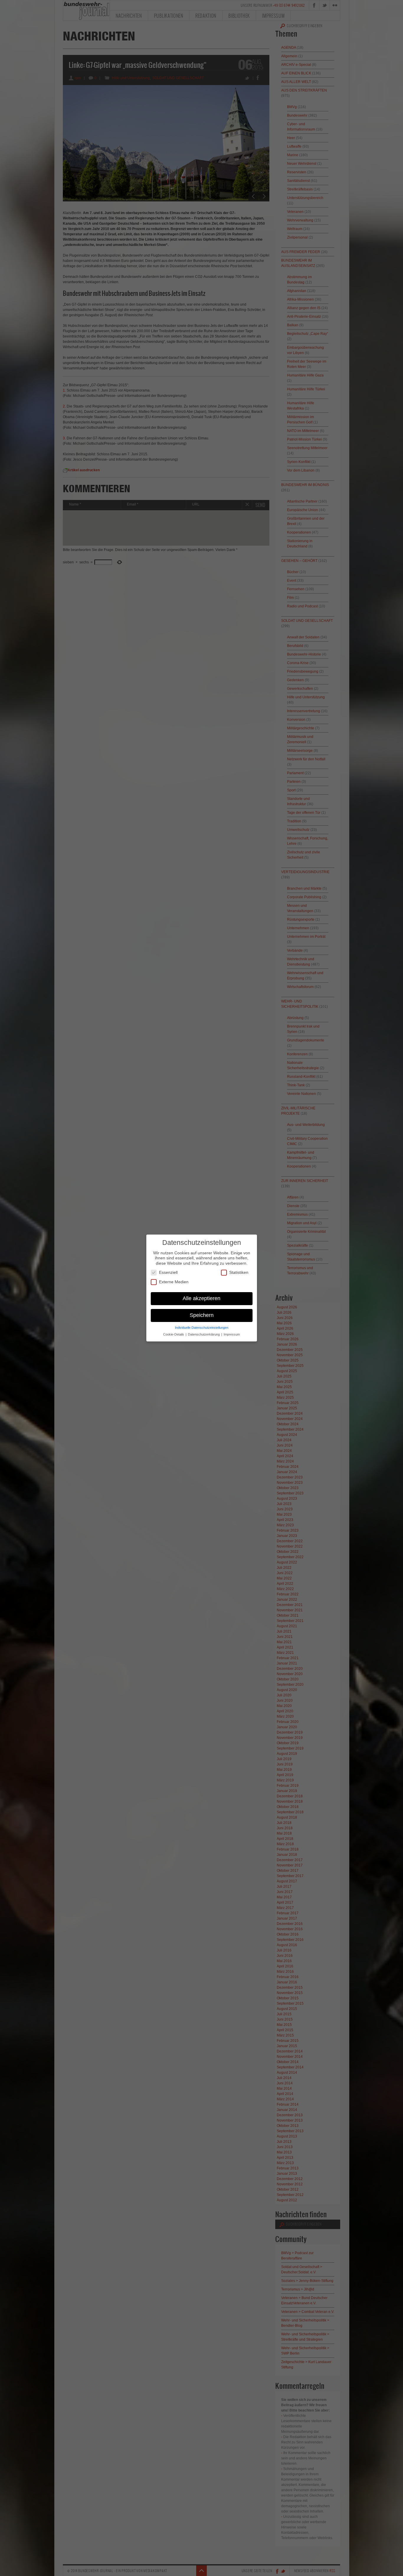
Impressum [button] (232, 1334)
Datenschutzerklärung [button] (204, 1334)
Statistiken (239, 1272)
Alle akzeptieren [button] (201, 1298)
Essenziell (168, 1272)
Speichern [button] (202, 1315)
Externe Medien (174, 1282)
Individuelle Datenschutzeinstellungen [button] (202, 1328)
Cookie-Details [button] (174, 1334)
